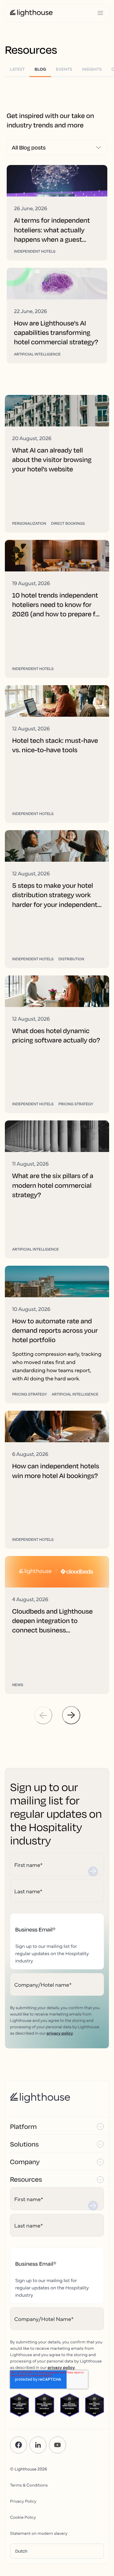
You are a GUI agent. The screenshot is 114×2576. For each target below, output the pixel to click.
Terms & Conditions (29, 2485)
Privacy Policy (23, 2501)
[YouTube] (57, 2445)
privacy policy (60, 2033)
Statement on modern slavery (39, 2533)
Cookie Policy (23, 2517)
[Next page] (71, 1715)
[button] (57, 2126)
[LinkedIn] (38, 2445)
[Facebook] (19, 2445)
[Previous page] (43, 1715)
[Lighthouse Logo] (31, 13)
